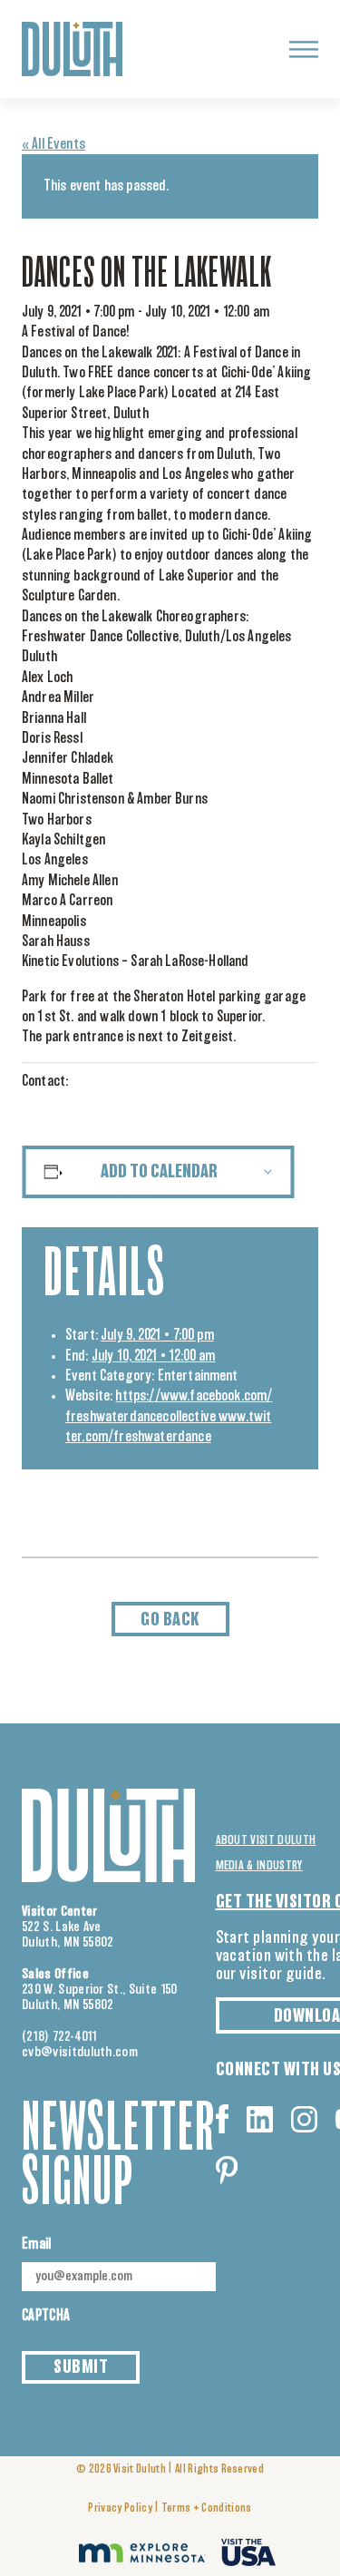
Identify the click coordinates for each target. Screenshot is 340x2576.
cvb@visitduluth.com (80, 2052)
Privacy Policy (120, 2508)
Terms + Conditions (207, 2508)
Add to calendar (159, 1172)
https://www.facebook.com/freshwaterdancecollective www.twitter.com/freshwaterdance (169, 1416)
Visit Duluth (140, 2469)
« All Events (53, 144)
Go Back (170, 1620)
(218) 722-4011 (60, 2037)
